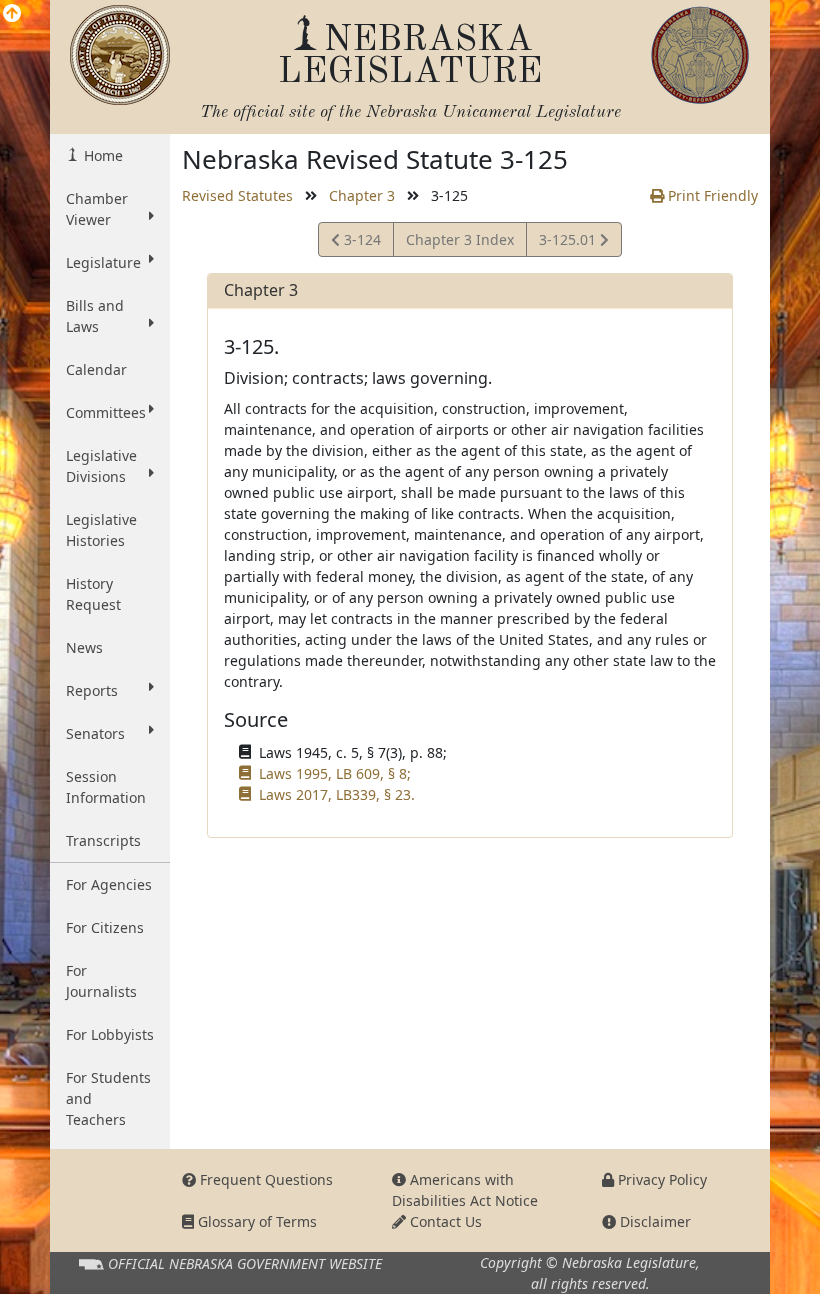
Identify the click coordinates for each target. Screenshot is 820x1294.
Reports (92, 690)
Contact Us (444, 1221)
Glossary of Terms (255, 1221)
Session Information (106, 787)
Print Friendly (711, 195)
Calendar (96, 369)
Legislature (103, 262)
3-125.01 (569, 243)
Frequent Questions (264, 1179)
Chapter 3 (362, 195)
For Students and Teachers (108, 1098)
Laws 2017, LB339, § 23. (337, 794)
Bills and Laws (95, 316)
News (84, 647)
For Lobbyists (110, 1034)
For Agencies (109, 884)
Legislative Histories (101, 530)
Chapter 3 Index (460, 239)
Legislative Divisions (101, 466)
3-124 (363, 243)
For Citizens (105, 927)
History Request (93, 594)
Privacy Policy (660, 1179)
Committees (106, 412)
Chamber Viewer (97, 209)
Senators (95, 733)
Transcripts (103, 840)
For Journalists (101, 981)
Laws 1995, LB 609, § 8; (335, 773)
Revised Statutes (237, 195)
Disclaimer (653, 1221)
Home (101, 155)
